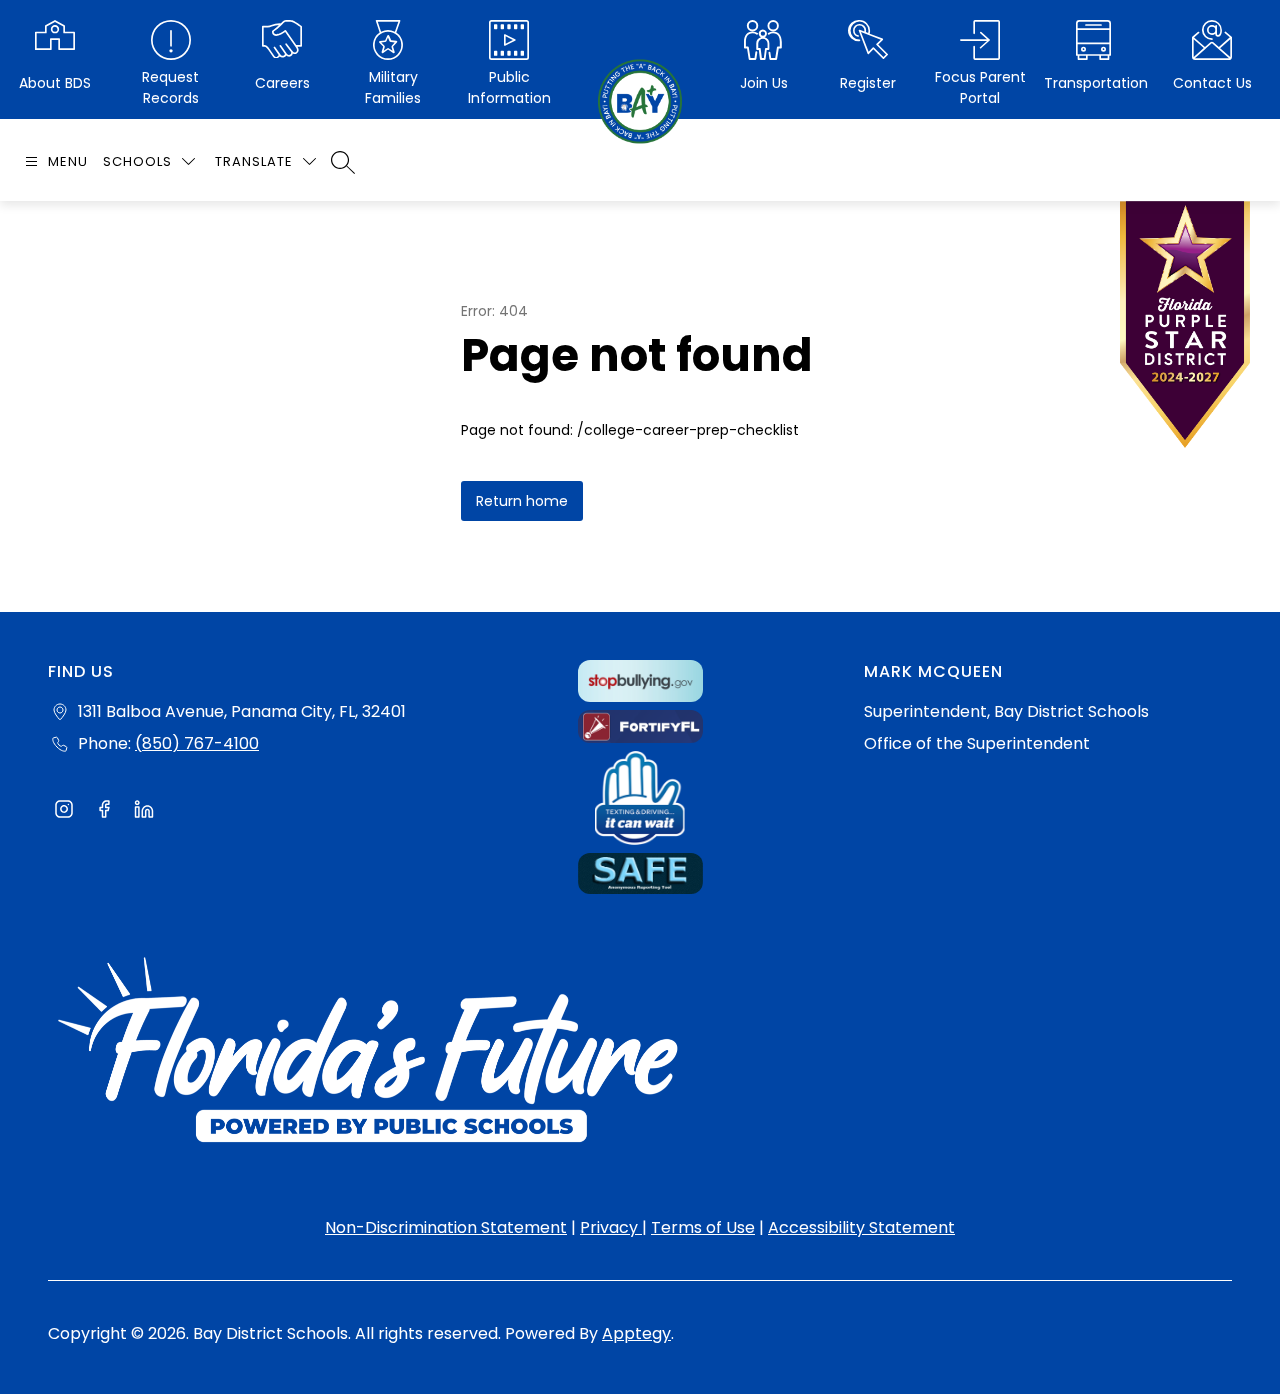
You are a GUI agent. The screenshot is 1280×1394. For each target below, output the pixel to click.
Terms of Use (703, 1227)
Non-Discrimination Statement (446, 1227)
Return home (522, 501)
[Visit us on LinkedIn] (144, 812)
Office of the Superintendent (977, 743)
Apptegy (636, 1333)
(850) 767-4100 (197, 743)
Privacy (611, 1227)
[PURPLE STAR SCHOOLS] (1185, 329)
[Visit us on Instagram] (64, 812)
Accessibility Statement (861, 1227)
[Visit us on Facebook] (104, 812)
